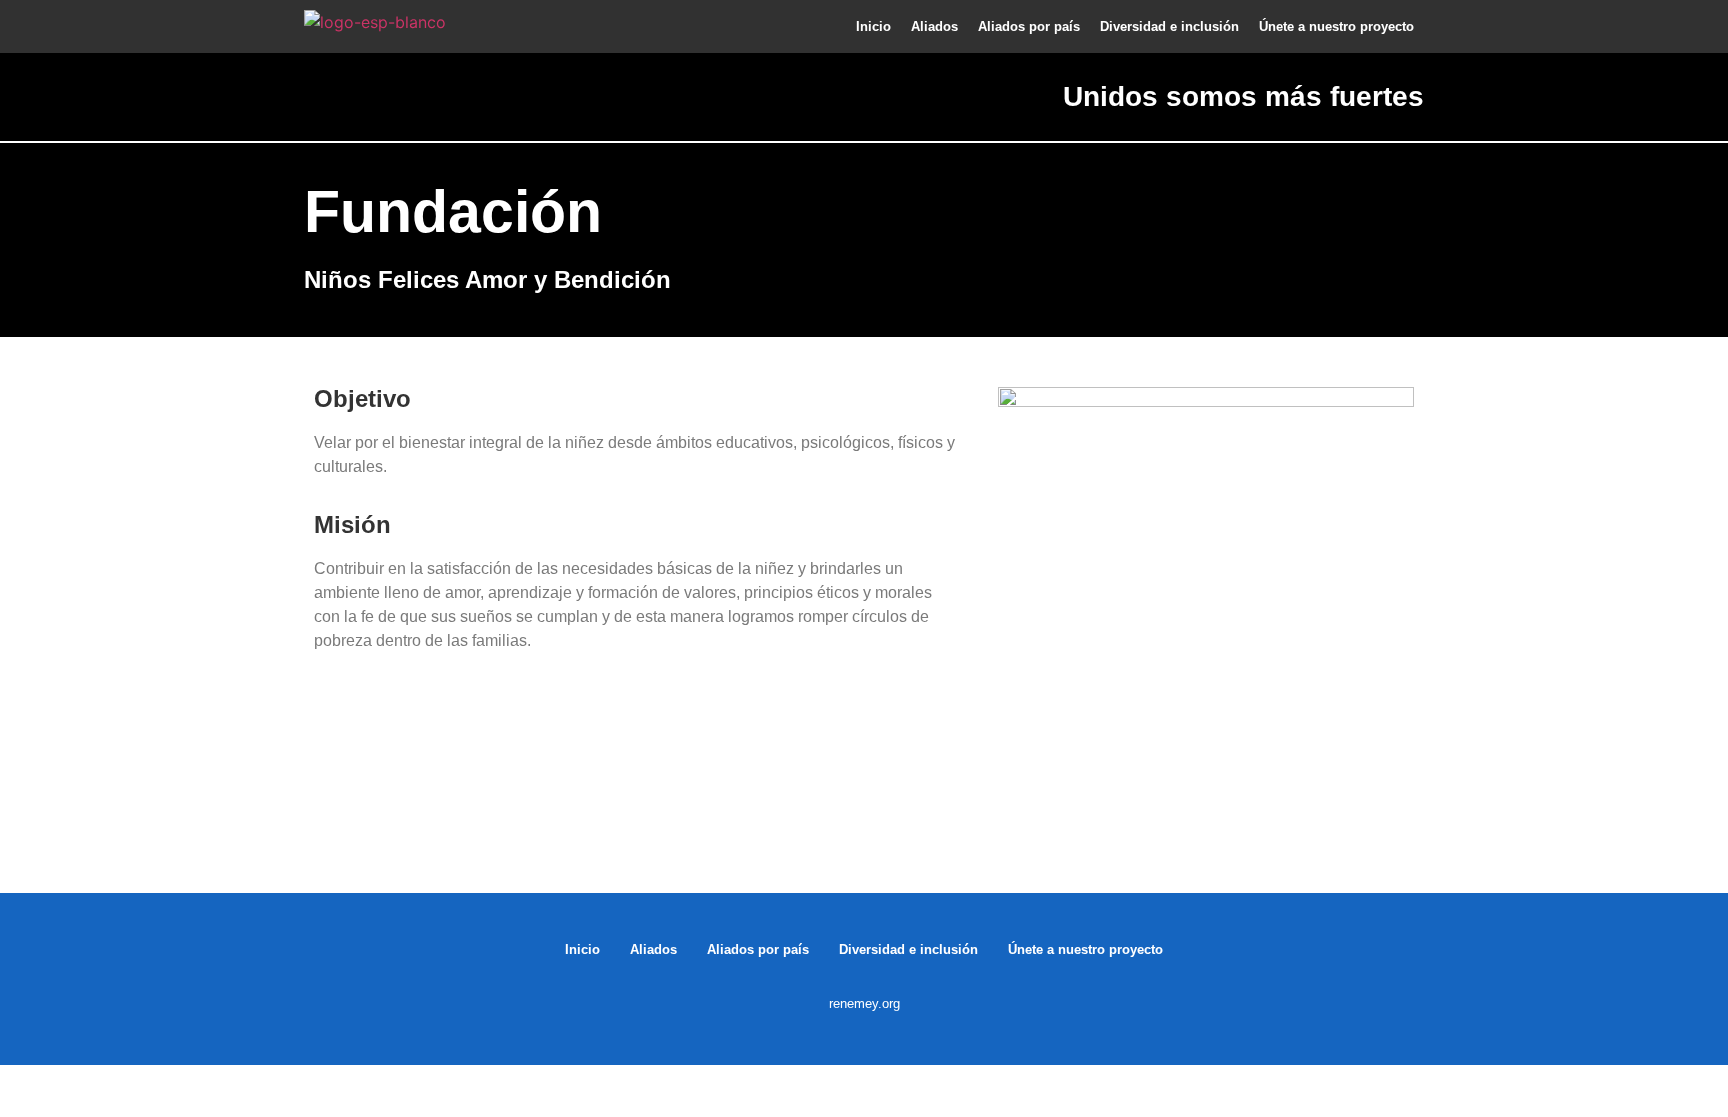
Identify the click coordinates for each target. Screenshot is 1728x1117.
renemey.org (864, 1003)
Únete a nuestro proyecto (1336, 26)
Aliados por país (1029, 26)
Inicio (873, 26)
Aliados (934, 26)
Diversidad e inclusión (1169, 26)
